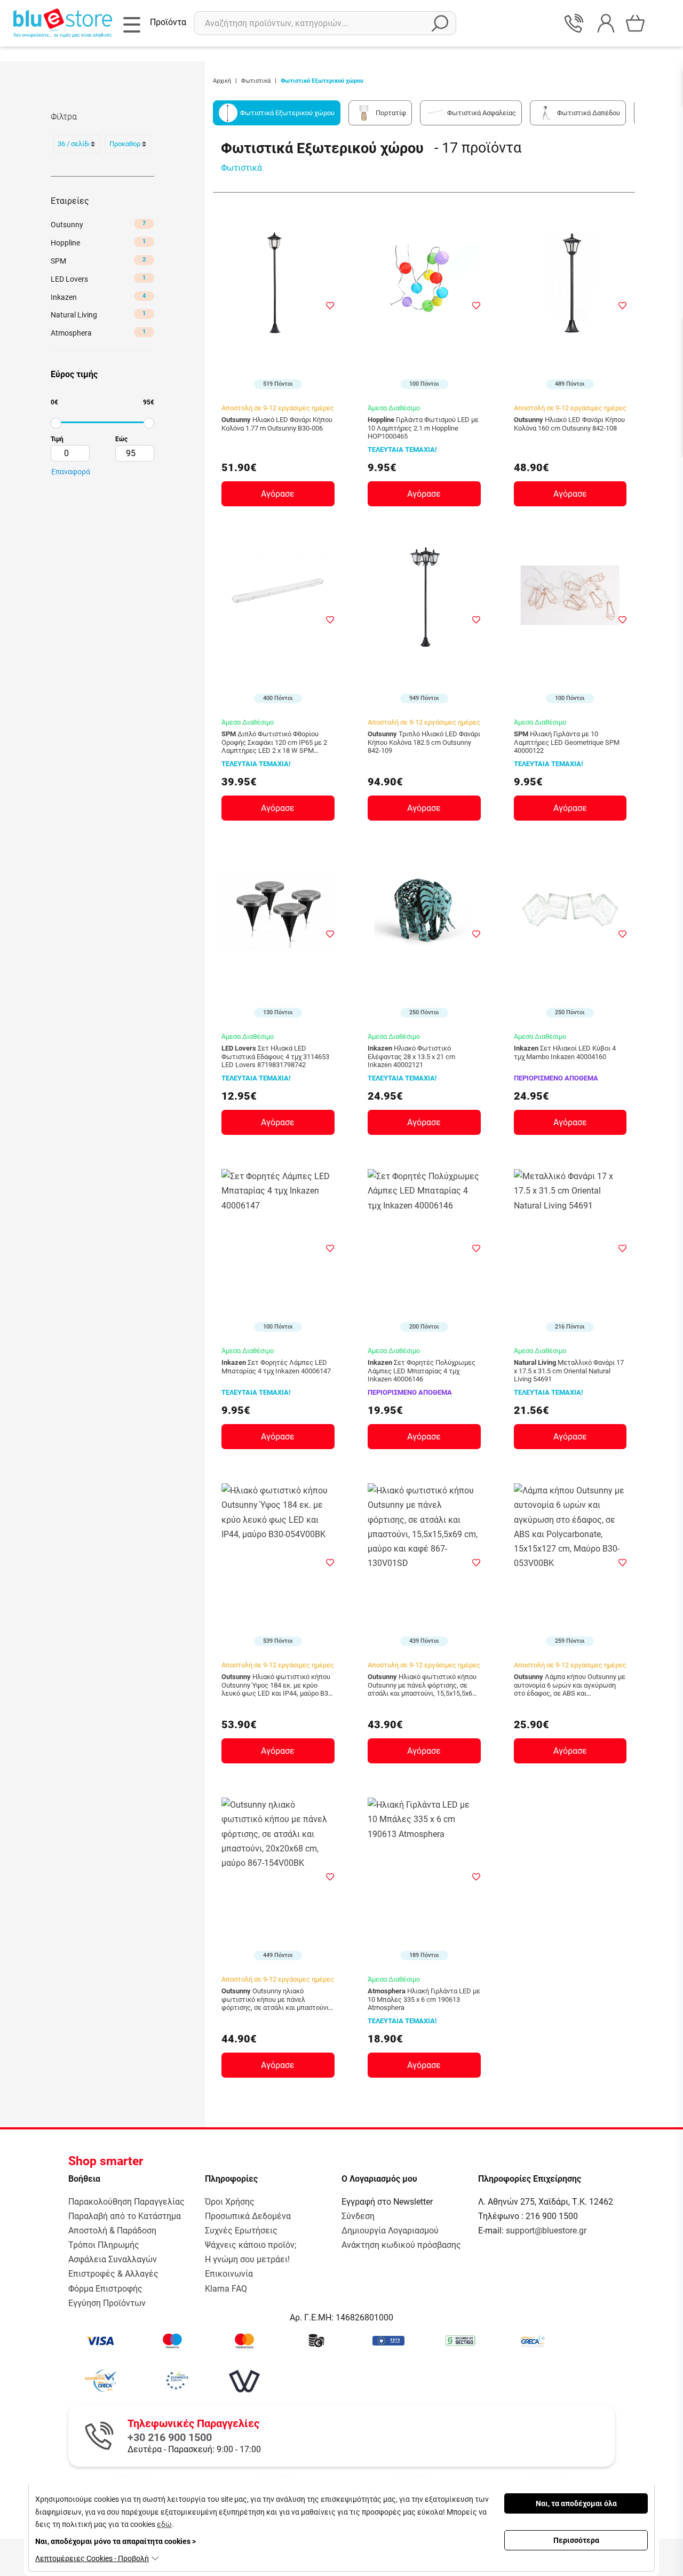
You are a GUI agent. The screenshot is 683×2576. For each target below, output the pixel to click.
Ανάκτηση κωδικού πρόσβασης (401, 2245)
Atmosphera (98, 333)
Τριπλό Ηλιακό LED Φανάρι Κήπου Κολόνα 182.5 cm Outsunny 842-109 (424, 742)
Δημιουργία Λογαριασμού (390, 2231)
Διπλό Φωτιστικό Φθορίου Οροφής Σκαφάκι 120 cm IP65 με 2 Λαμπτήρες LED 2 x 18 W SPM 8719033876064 (274, 742)
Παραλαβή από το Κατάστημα (125, 2216)
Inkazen (98, 297)
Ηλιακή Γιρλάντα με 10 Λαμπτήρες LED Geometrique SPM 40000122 (567, 742)
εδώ (164, 2524)
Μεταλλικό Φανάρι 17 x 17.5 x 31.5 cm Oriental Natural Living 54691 (569, 1371)
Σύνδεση (358, 2216)
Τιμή (57, 439)
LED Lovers (98, 279)
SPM (98, 261)
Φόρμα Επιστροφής (105, 2289)
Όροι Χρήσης (230, 2202)
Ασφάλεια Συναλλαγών (113, 2259)
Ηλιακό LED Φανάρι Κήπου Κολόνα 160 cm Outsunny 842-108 (569, 424)
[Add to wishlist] (330, 305)
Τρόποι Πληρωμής (104, 2245)
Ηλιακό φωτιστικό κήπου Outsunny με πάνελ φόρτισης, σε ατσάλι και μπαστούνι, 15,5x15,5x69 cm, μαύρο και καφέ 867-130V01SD (422, 1685)
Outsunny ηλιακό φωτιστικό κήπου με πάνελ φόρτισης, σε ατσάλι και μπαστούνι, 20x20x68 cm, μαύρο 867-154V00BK (276, 1999)
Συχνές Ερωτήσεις (241, 2231)
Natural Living (98, 315)
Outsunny (98, 224)
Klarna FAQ (226, 2289)
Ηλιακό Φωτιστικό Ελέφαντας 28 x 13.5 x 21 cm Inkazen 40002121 (411, 1056)
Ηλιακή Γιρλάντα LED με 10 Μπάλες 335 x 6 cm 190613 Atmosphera (424, 1999)
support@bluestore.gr (546, 2231)
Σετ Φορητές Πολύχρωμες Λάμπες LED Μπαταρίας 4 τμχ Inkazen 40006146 (422, 1371)
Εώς (121, 439)
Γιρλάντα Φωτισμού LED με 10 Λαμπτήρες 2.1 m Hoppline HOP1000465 (423, 428)
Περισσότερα (576, 2540)
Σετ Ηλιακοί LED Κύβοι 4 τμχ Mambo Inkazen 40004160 (565, 1052)
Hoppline (98, 243)
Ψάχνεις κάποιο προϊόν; (251, 2245)
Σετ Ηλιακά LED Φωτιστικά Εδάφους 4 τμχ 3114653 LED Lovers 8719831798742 (275, 1056)
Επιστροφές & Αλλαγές (113, 2274)
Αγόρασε (278, 494)
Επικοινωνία (229, 2274)
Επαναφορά (71, 472)
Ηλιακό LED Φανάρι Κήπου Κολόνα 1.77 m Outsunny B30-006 (277, 424)
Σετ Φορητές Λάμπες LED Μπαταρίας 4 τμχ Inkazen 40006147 (276, 1367)
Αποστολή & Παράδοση (112, 2231)
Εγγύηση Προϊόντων (107, 2303)
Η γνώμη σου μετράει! (247, 2259)
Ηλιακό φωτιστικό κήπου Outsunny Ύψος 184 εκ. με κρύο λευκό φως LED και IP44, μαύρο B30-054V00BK (278, 1685)
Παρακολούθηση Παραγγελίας (126, 2202)
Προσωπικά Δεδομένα (248, 2216)
